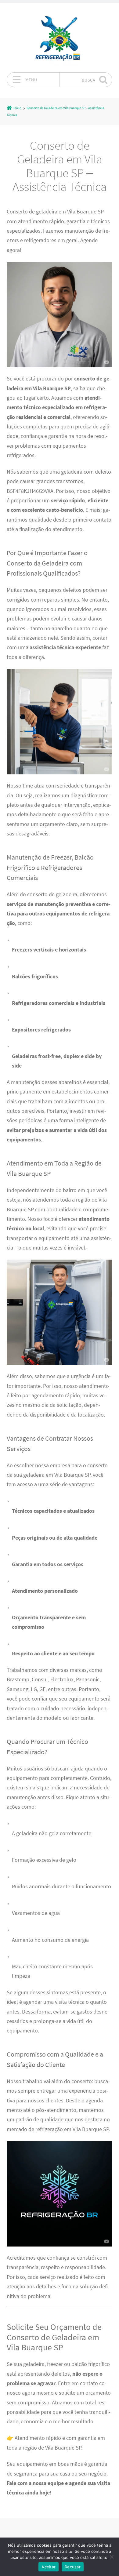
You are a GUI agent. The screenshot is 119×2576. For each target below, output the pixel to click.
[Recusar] (111, 2557)
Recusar (73, 2567)
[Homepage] (60, 38)
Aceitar (49, 2567)
